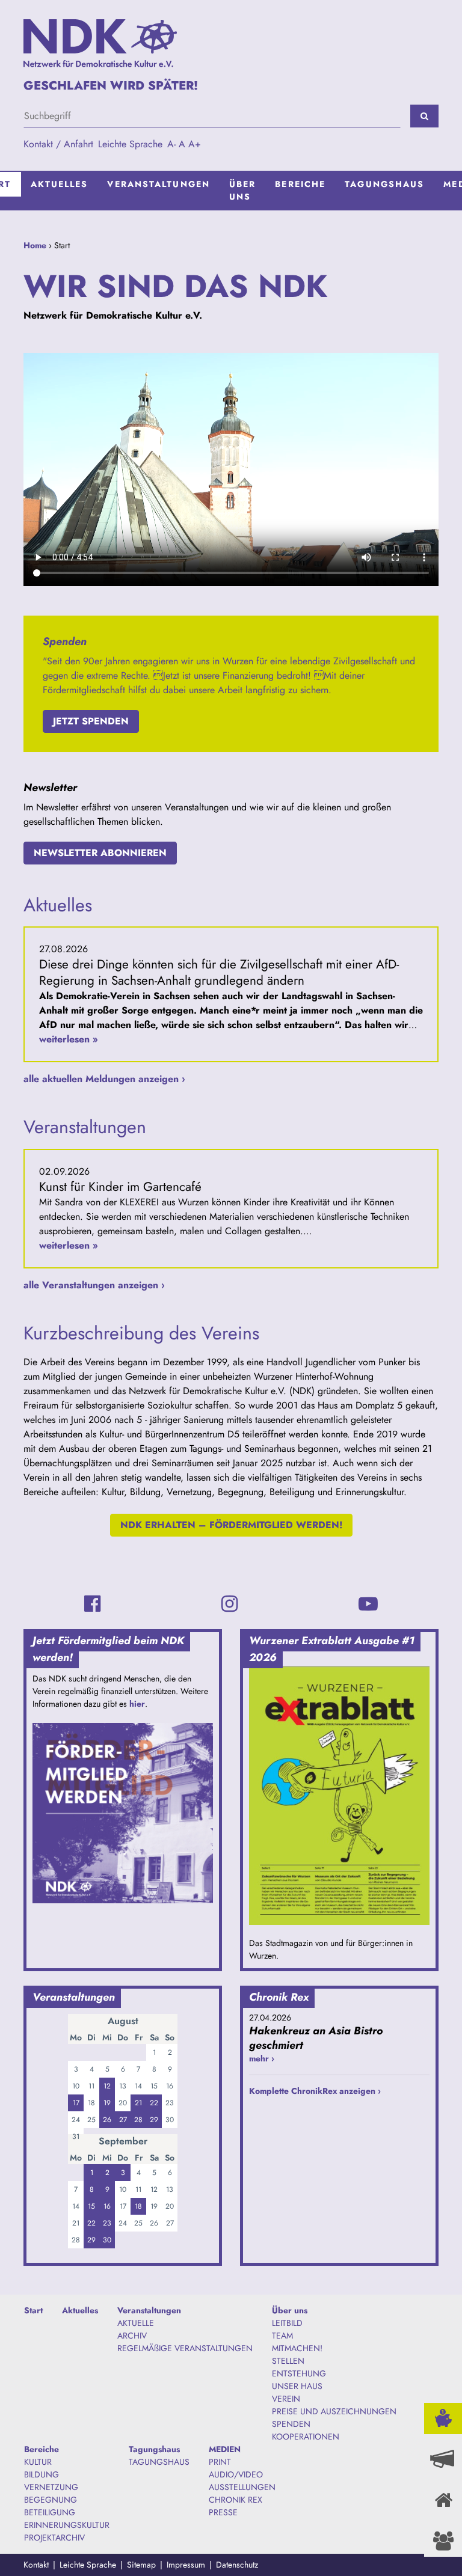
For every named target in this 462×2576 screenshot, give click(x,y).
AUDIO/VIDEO (236, 2474)
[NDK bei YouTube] (368, 1604)
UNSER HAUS (297, 2386)
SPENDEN (291, 2424)
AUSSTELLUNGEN (242, 2487)
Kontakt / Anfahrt (58, 144)
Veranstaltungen (159, 184)
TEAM (282, 2336)
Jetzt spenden (91, 721)
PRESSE (223, 2512)
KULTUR (38, 2462)
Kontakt (36, 2565)
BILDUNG (42, 2474)
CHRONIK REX (236, 2500)
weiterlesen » (69, 1039)
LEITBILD (287, 2323)
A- (171, 144)
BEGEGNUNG (51, 2500)
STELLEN (288, 2361)
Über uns (242, 190)
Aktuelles (60, 184)
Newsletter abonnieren (100, 853)
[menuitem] (60, 191)
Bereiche (300, 184)
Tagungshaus (384, 184)
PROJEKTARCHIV (54, 2538)
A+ (195, 144)
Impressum (186, 2565)
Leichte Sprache (130, 144)
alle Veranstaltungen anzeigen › (94, 1285)
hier (137, 1704)
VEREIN (286, 2399)
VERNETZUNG (51, 2487)
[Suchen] (424, 116)
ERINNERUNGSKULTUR (67, 2525)
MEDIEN (225, 2449)
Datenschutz (237, 2565)
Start (33, 2310)
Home (35, 245)
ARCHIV (132, 2336)
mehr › (262, 2058)
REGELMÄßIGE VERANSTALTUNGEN (185, 2348)
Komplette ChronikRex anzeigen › (315, 2091)
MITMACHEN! (297, 2348)
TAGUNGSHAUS (159, 2462)
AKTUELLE (136, 2323)
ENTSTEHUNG (299, 2373)
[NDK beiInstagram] (229, 1604)
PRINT (220, 2462)
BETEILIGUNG (50, 2512)
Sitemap (141, 2565)
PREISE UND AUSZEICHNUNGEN (334, 2411)
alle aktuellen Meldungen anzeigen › (104, 1079)
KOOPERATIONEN (306, 2437)
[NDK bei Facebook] (92, 1604)
